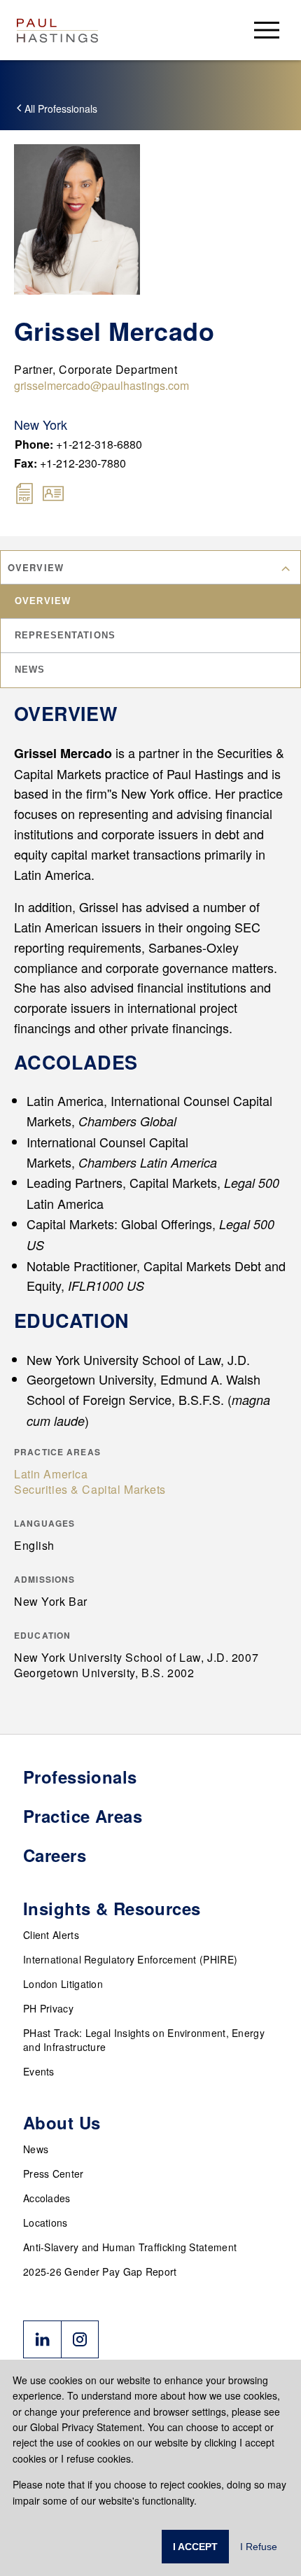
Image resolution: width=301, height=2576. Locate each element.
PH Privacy (48, 2008)
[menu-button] (267, 30)
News (36, 2149)
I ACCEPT (195, 2547)
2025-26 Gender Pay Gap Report (100, 2271)
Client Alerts (51, 1935)
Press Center (54, 2173)
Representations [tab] (65, 635)
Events (39, 2071)
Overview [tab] (43, 601)
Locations (45, 2222)
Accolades (47, 2198)
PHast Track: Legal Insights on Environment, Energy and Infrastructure (144, 2040)
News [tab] (30, 670)
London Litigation (63, 1984)
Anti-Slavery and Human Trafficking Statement (130, 2247)
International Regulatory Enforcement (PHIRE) (130, 1959)
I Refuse (259, 2547)
